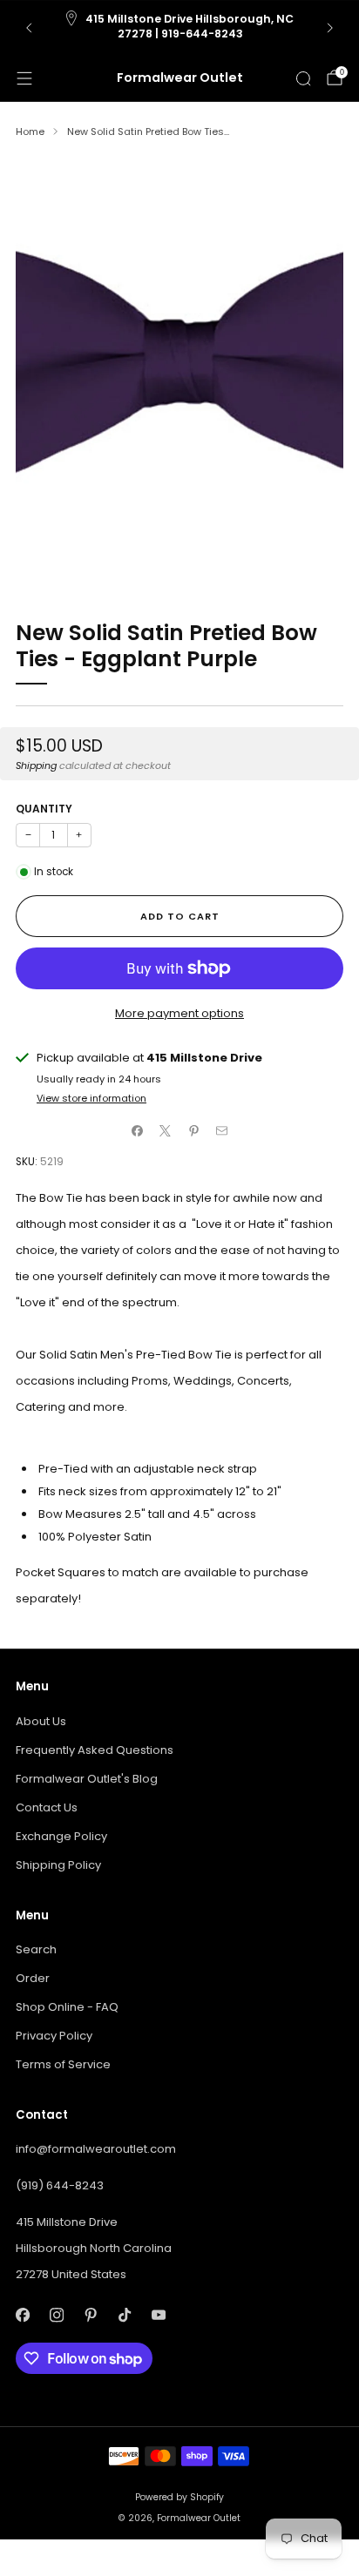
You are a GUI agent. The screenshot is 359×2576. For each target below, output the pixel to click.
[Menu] (24, 78)
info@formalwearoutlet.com (96, 2149)
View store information (91, 1098)
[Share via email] (222, 1130)
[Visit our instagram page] (56, 2315)
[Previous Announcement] (29, 28)
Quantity (44, 809)
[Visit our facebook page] (22, 2315)
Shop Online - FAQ (67, 2007)
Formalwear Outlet (180, 78)
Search (36, 1949)
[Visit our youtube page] (158, 2315)
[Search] (303, 78)
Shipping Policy (58, 1865)
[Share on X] (166, 1130)
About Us (41, 1721)
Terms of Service (63, 2064)
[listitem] (180, 28)
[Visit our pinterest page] (90, 2315)
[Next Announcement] (330, 28)
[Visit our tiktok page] (124, 2315)
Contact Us (47, 1807)
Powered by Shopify (179, 2497)
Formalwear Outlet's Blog (87, 1779)
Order (33, 1978)
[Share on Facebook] (138, 1130)
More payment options (179, 1013)
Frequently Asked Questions (95, 1750)
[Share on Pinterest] (194, 1130)
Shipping (36, 765)
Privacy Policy (54, 2036)
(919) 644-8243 (60, 2185)
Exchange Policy (61, 1836)
